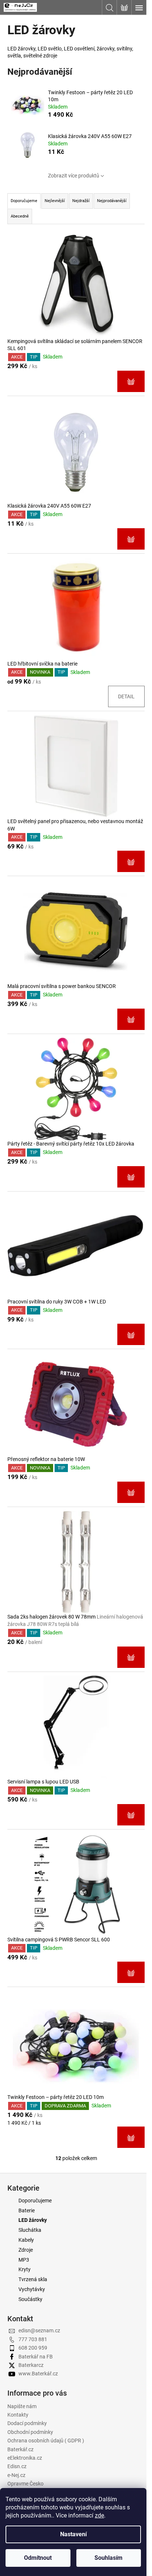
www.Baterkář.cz (38, 2374)
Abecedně (20, 216)
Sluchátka (30, 2230)
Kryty (25, 2269)
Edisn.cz (17, 2466)
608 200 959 (33, 2348)
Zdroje (26, 2250)
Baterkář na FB (36, 2357)
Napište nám (22, 2406)
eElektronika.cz (25, 2458)
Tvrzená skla (33, 2279)
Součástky (30, 2299)
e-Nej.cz (16, 2475)
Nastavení (73, 2534)
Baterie (27, 2210)
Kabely (26, 2240)
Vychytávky (32, 2289)
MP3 (24, 2260)
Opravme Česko (25, 2484)
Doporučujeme (35, 2201)
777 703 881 (33, 2339)
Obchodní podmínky (30, 2432)
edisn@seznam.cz (39, 2330)
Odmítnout (38, 2558)
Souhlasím (108, 2558)
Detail (126, 696)
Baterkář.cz (20, 2449)
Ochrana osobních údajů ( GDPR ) (46, 2441)
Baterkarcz (31, 2365)
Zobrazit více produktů (74, 176)
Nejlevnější (55, 201)
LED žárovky (33, 2220)
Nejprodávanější (112, 201)
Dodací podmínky (27, 2423)
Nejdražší (81, 201)
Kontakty (18, 2415)
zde (99, 2515)
